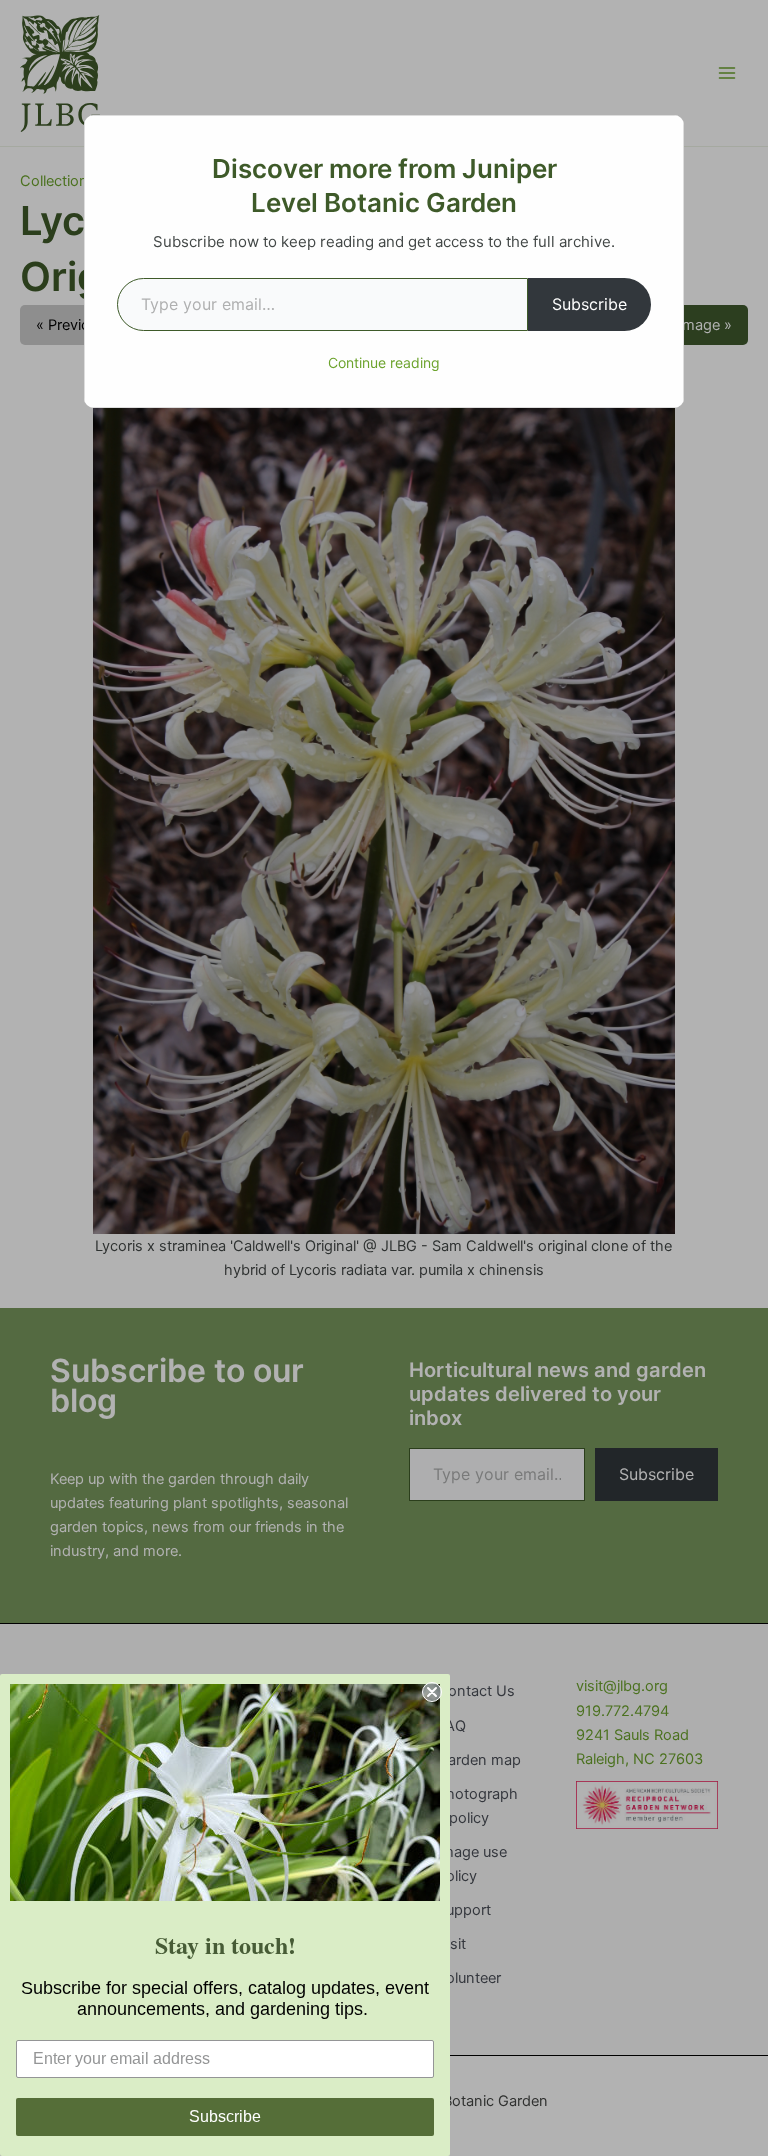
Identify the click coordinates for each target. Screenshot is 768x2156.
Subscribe (589, 304)
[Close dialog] (432, 1692)
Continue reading (384, 362)
